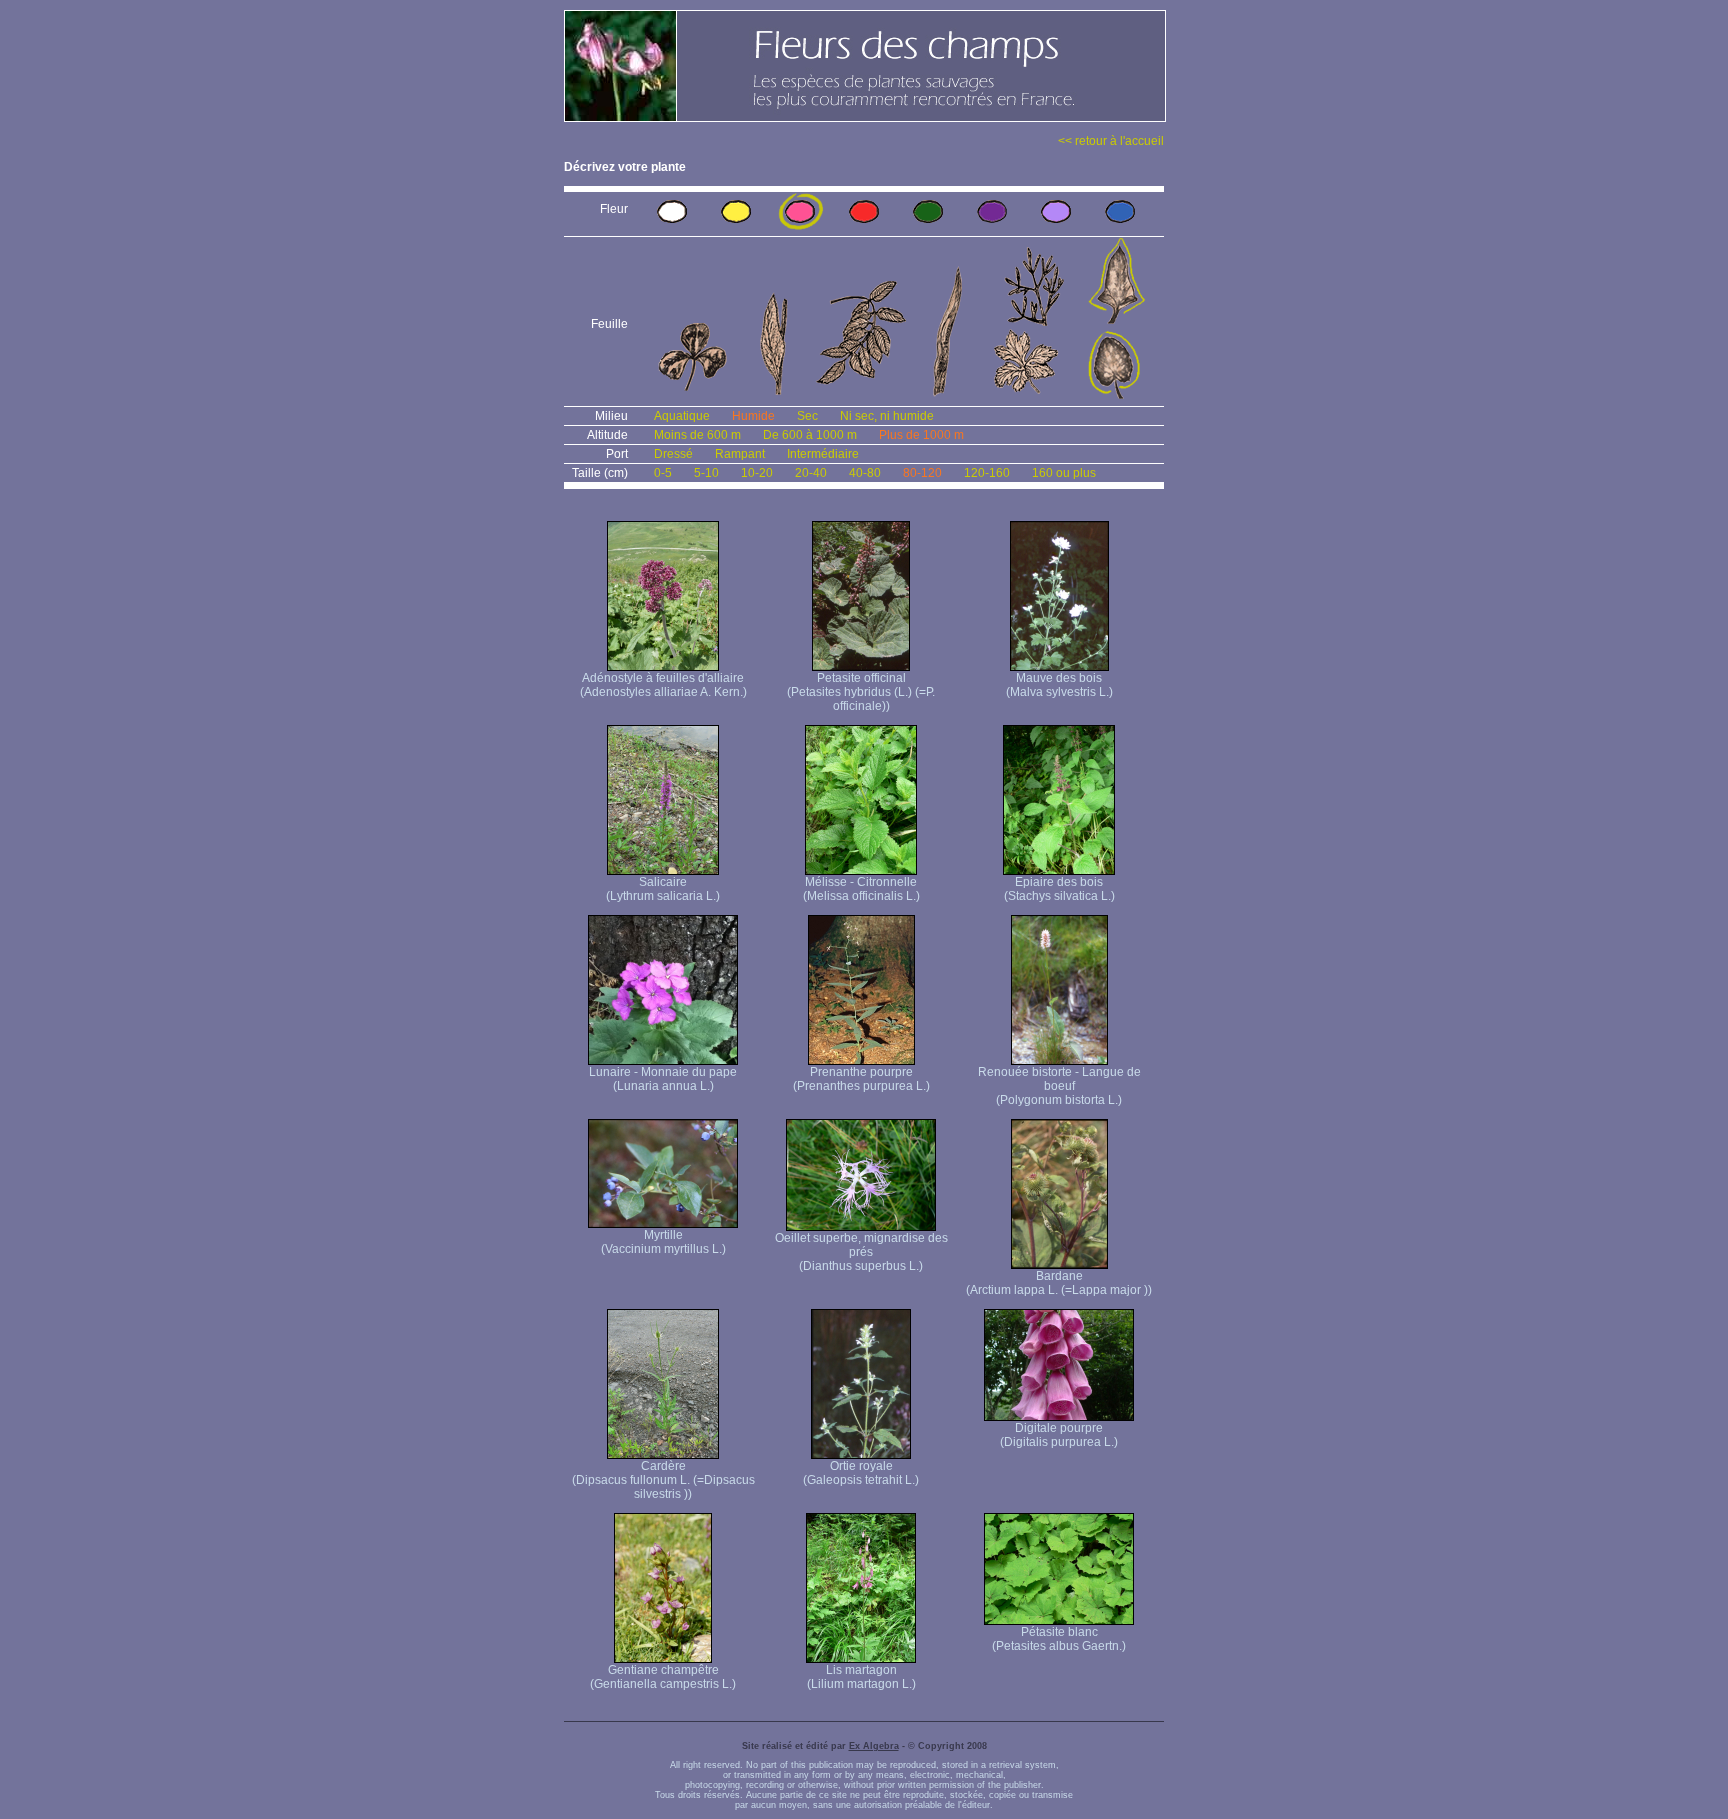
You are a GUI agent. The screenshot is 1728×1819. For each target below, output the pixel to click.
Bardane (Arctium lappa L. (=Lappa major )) (1059, 1283)
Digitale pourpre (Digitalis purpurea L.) (1059, 1435)
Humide (753, 416)
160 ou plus (1064, 473)
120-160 (987, 473)
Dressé (673, 454)
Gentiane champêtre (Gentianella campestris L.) (663, 1677)
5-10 (706, 473)
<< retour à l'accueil (1111, 141)
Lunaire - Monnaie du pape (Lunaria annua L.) (663, 1079)
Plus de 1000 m (921, 435)
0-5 (663, 473)
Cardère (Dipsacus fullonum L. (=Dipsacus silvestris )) (663, 1480)
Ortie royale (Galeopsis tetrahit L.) (861, 1473)
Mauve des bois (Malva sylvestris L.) (1059, 685)
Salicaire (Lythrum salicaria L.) (663, 889)
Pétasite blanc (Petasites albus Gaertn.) (1059, 1639)
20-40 (811, 473)
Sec (807, 416)
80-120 (922, 473)
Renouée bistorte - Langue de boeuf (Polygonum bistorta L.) (1059, 1086)
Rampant (740, 454)
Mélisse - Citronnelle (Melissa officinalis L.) (861, 889)
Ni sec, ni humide (887, 416)
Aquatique (682, 416)
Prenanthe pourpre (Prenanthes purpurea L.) (861, 1079)
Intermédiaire (823, 454)
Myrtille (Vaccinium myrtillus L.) (663, 1242)
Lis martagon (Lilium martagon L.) (861, 1677)
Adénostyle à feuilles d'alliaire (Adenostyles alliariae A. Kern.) (663, 685)
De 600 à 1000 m (810, 435)
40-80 (865, 473)
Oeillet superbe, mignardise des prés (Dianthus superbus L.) (861, 1252)
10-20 (757, 473)
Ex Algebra (874, 1746)
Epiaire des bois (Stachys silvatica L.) (1059, 889)
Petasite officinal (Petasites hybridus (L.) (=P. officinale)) (861, 692)
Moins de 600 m (697, 435)
